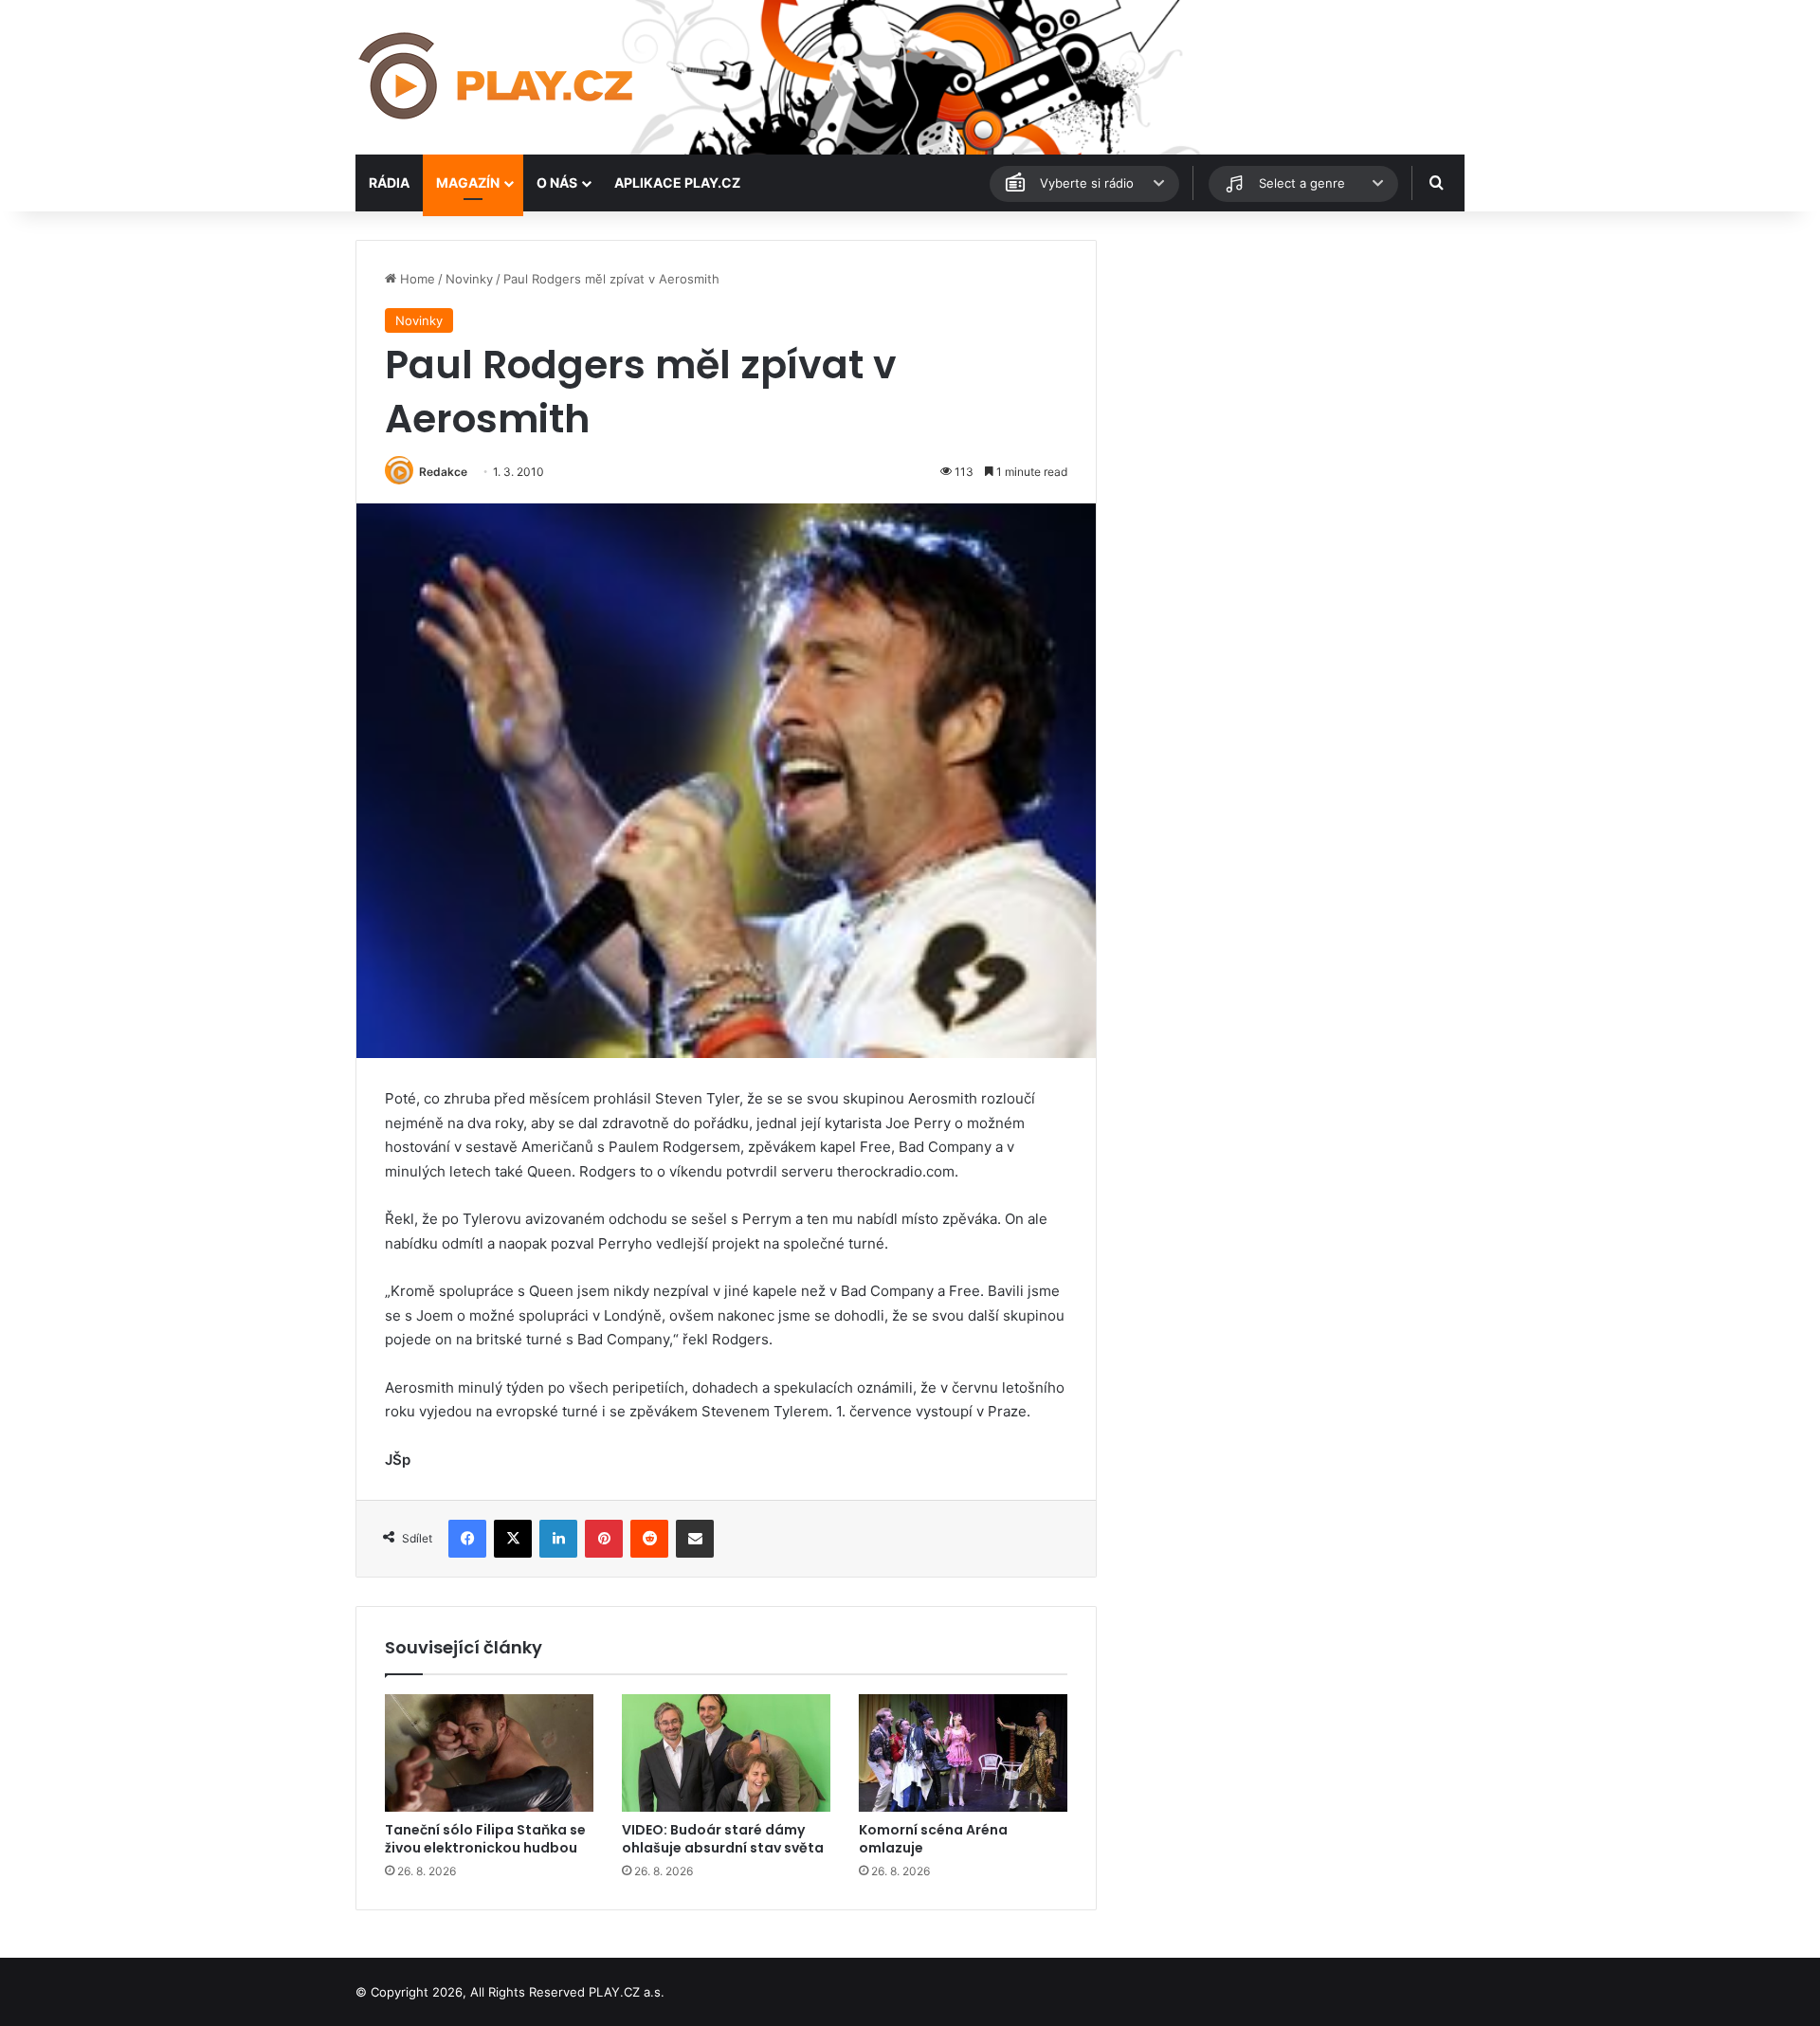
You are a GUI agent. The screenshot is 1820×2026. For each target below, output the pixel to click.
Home (416, 279)
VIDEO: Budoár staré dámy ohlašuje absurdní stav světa (723, 1839)
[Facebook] (467, 1539)
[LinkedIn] (558, 1539)
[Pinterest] (604, 1539)
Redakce (443, 472)
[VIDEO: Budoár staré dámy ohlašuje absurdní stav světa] (726, 1753)
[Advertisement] (1289, 373)
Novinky (469, 279)
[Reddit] (649, 1539)
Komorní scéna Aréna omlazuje (933, 1839)
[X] (513, 1539)
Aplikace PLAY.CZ (677, 183)
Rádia (389, 183)
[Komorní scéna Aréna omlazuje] (963, 1753)
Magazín (468, 183)
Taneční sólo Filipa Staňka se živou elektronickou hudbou (485, 1839)
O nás (557, 183)
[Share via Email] (695, 1539)
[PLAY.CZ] (498, 77)
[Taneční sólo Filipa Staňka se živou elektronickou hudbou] (489, 1753)
